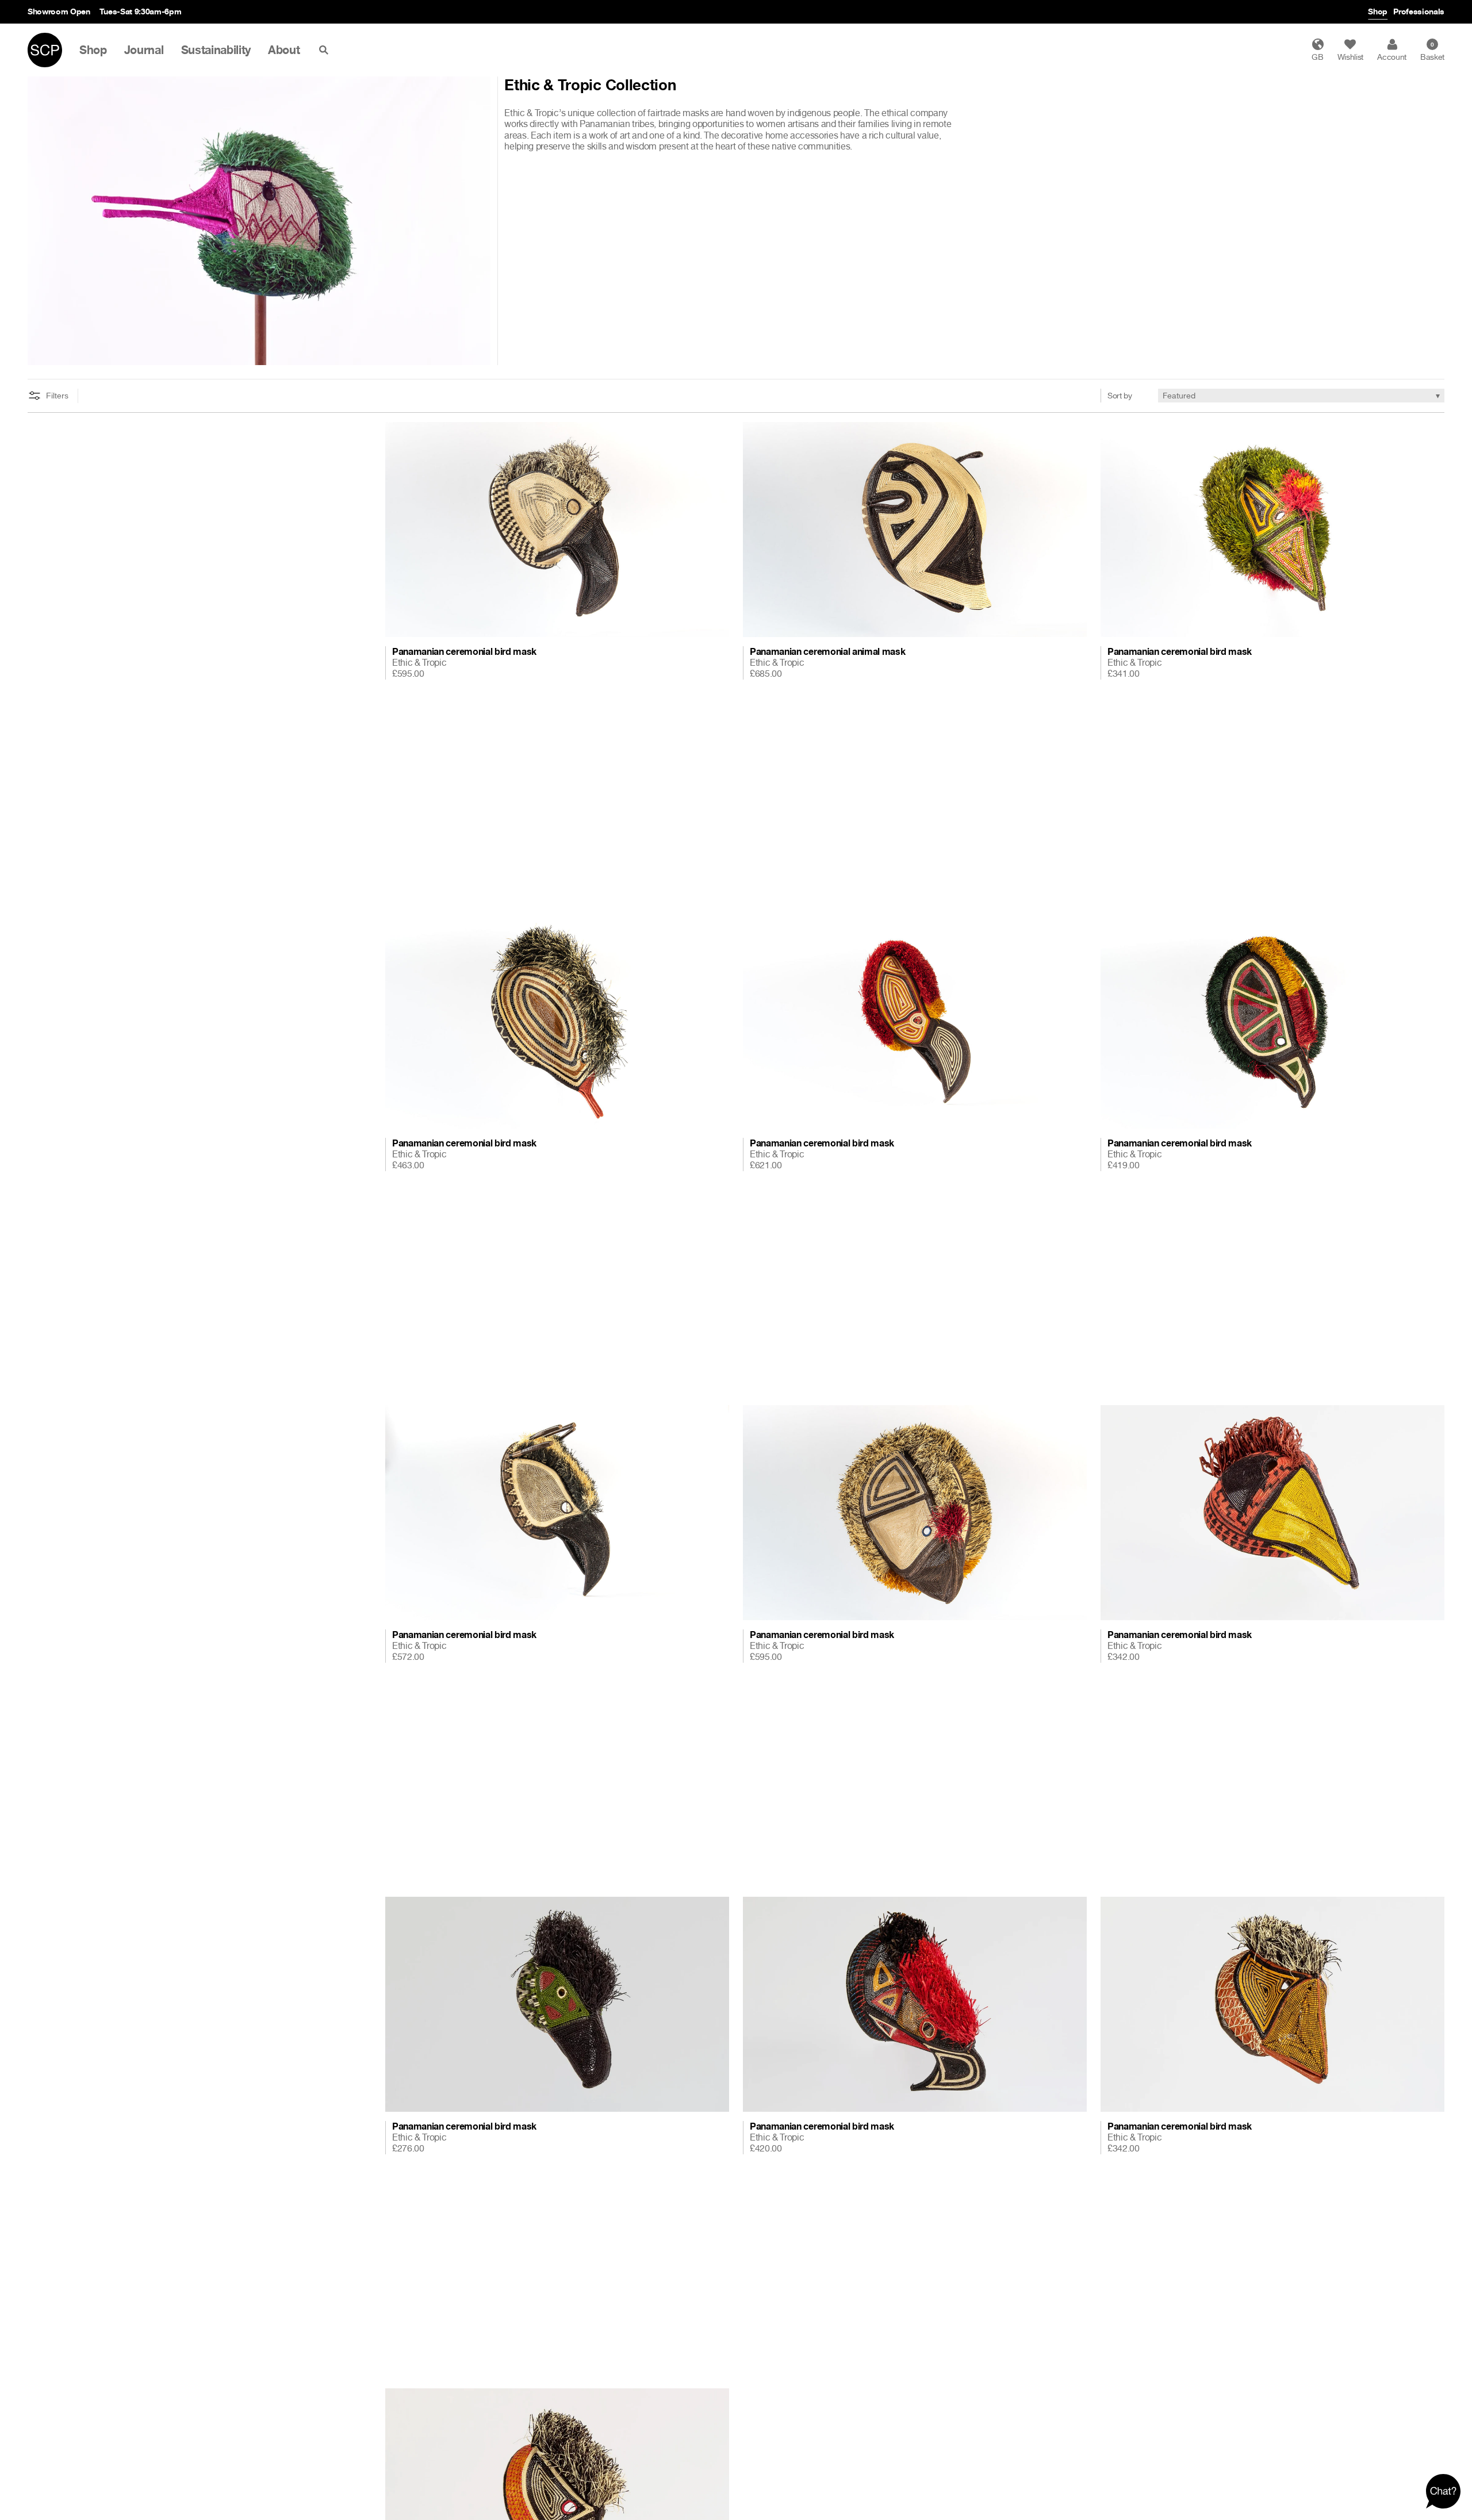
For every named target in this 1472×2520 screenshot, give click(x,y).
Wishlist (1350, 57)
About (284, 50)
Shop (1378, 11)
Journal (144, 50)
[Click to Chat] (1443, 2491)
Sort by (1120, 395)
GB (1317, 57)
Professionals (1419, 11)
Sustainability (216, 50)
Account (1392, 57)
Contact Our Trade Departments (179, 11)
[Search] (326, 50)
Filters (57, 396)
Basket (1432, 51)
